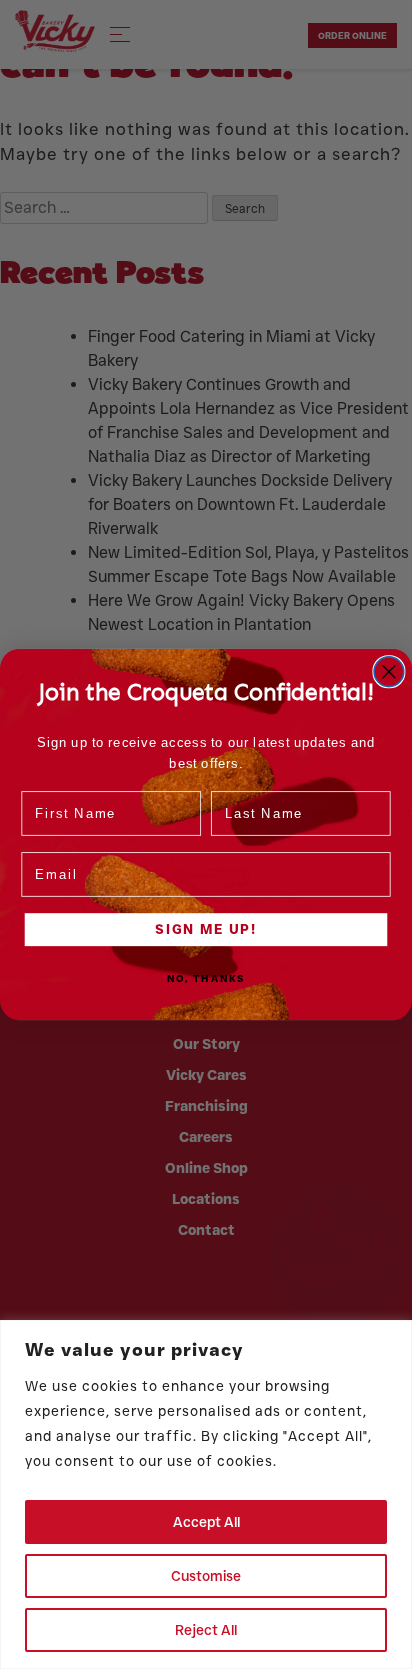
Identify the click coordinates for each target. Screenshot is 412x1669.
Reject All (206, 1630)
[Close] (391, 1337)
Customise (206, 1576)
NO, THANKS (206, 979)
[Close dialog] (389, 672)
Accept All (206, 1522)
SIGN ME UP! (205, 929)
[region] (206, 1494)
